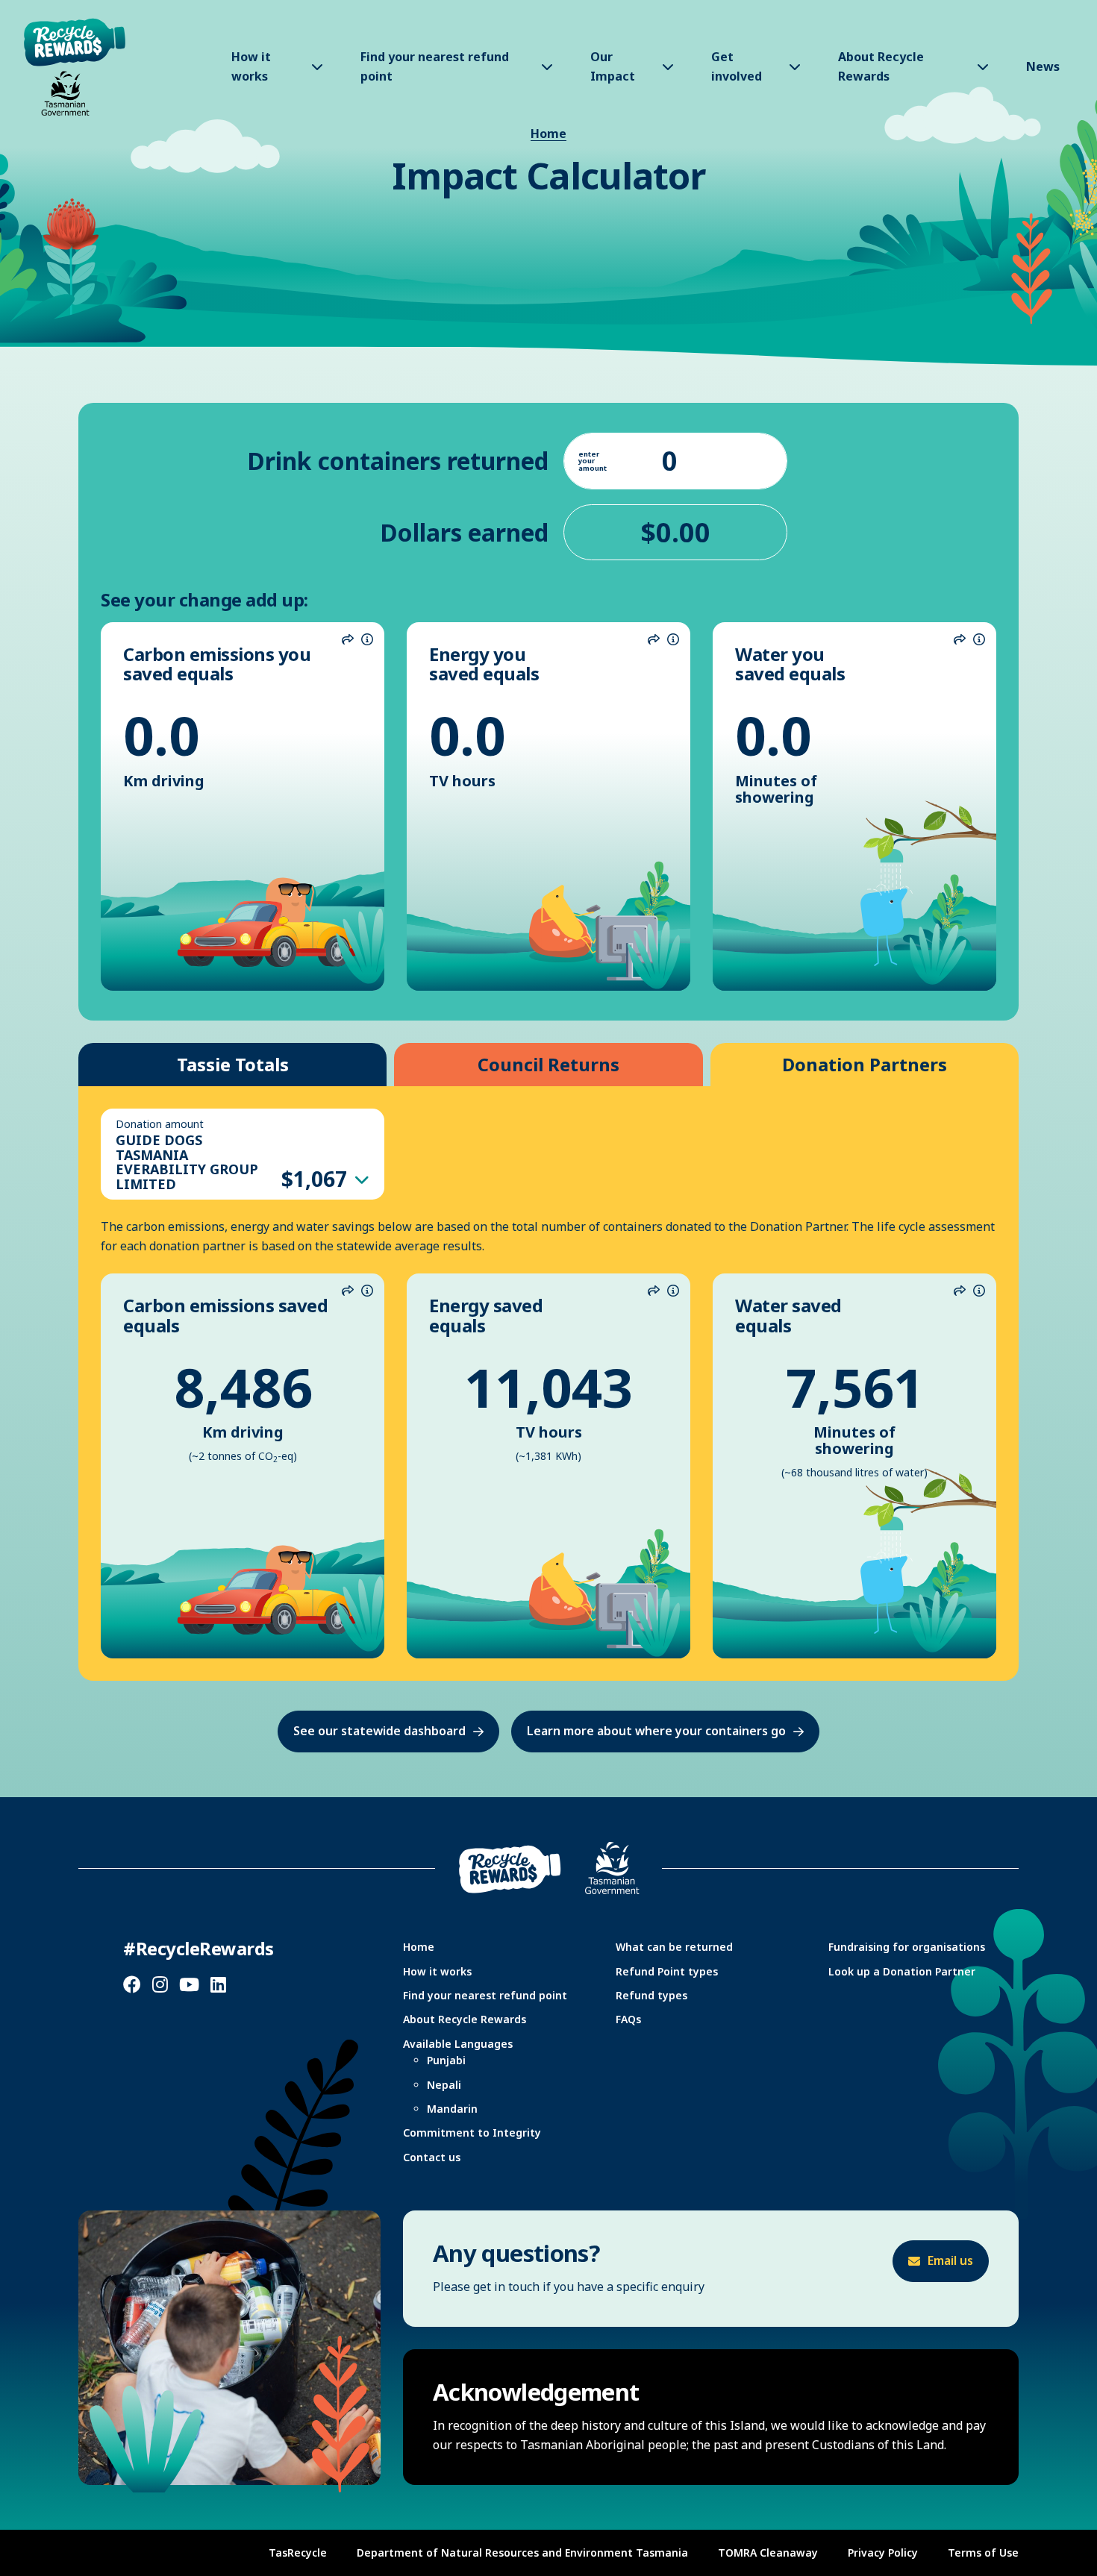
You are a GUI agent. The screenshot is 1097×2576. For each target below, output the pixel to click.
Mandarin (452, 2109)
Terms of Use (983, 2553)
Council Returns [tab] (548, 1064)
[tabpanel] (548, 1383)
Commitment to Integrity (472, 2132)
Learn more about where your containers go (656, 1731)
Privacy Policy (883, 2553)
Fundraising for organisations (907, 1947)
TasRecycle (298, 2553)
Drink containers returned (398, 461)
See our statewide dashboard (379, 1731)
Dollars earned (464, 532)
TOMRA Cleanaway (768, 2553)
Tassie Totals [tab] (233, 1064)
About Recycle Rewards (465, 2019)
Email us (950, 2260)
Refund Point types (667, 1971)
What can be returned (674, 1947)
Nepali (444, 2085)
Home (548, 134)
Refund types (651, 1995)
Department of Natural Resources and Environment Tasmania (522, 2553)
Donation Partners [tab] (865, 1064)
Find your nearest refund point (485, 1995)
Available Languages (458, 2044)
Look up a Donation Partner (902, 1971)
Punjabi (446, 2060)
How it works (437, 1971)
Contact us (432, 2157)
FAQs (628, 2019)
